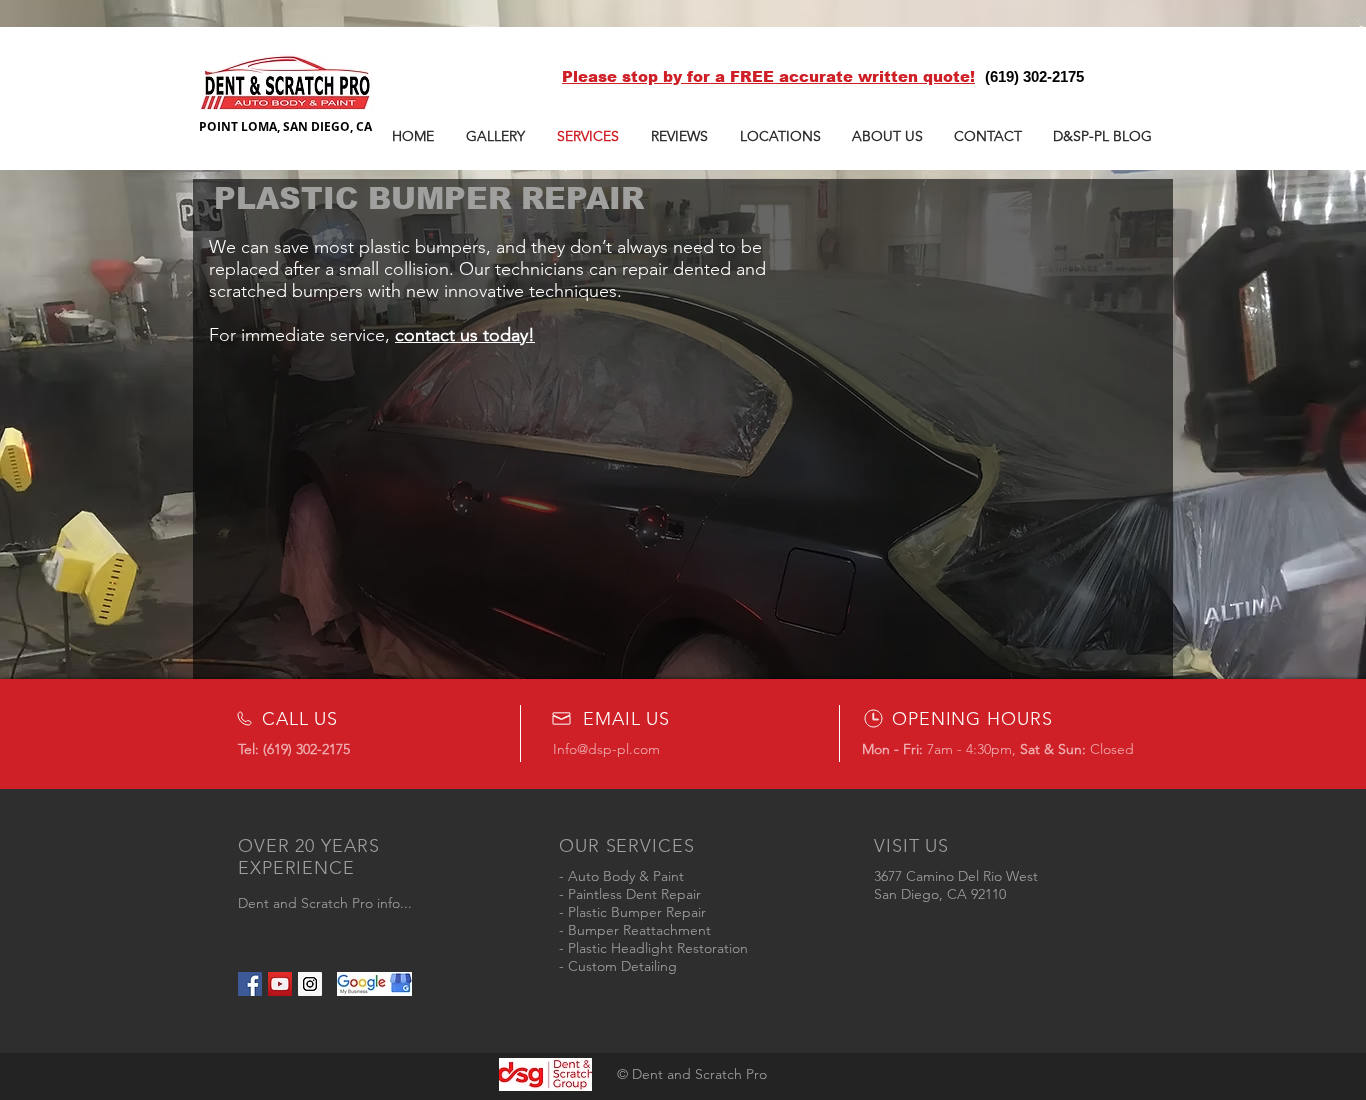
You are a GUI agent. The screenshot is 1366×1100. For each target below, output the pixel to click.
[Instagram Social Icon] (310, 984)
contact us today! (465, 335)
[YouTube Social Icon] (280, 984)
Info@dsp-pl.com (606, 749)
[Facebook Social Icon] (250, 984)
